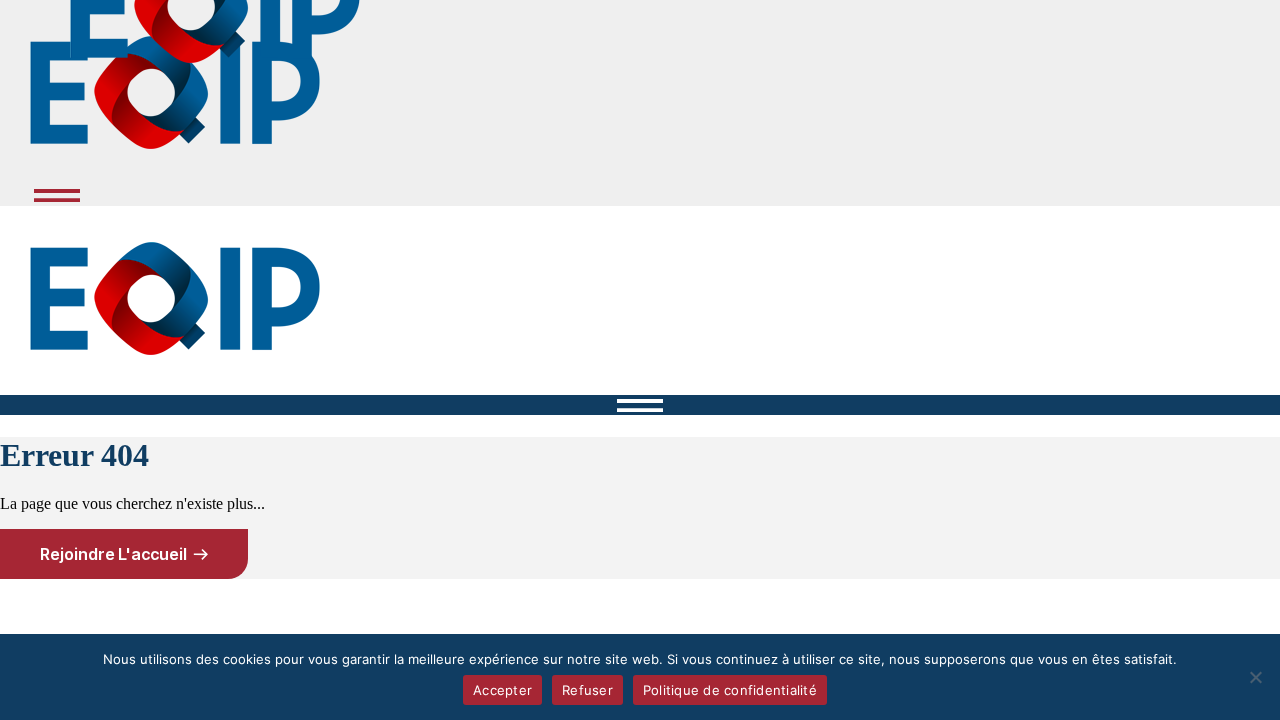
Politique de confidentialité (730, 690)
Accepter (502, 690)
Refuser (587, 690)
